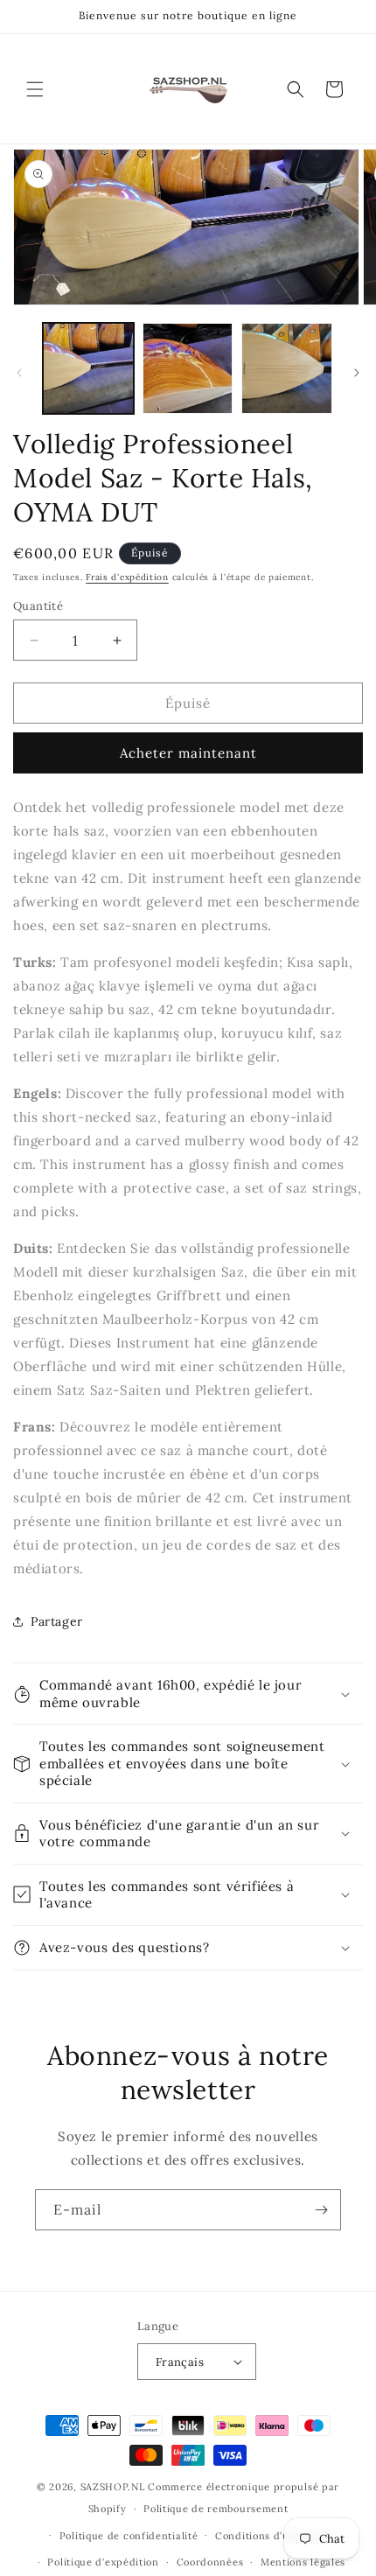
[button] (35, 89)
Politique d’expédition (103, 2562)
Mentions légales (303, 2562)
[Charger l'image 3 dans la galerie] (287, 368)
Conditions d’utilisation (275, 2536)
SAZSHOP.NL (113, 2487)
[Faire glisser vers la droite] (357, 373)
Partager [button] (57, 1621)
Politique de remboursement (216, 2509)
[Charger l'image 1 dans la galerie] (88, 368)
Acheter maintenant (188, 753)
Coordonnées (210, 2562)
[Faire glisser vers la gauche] (19, 373)
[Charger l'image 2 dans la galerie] (188, 368)
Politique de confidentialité (129, 2536)
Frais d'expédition (127, 577)
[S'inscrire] (321, 2210)
